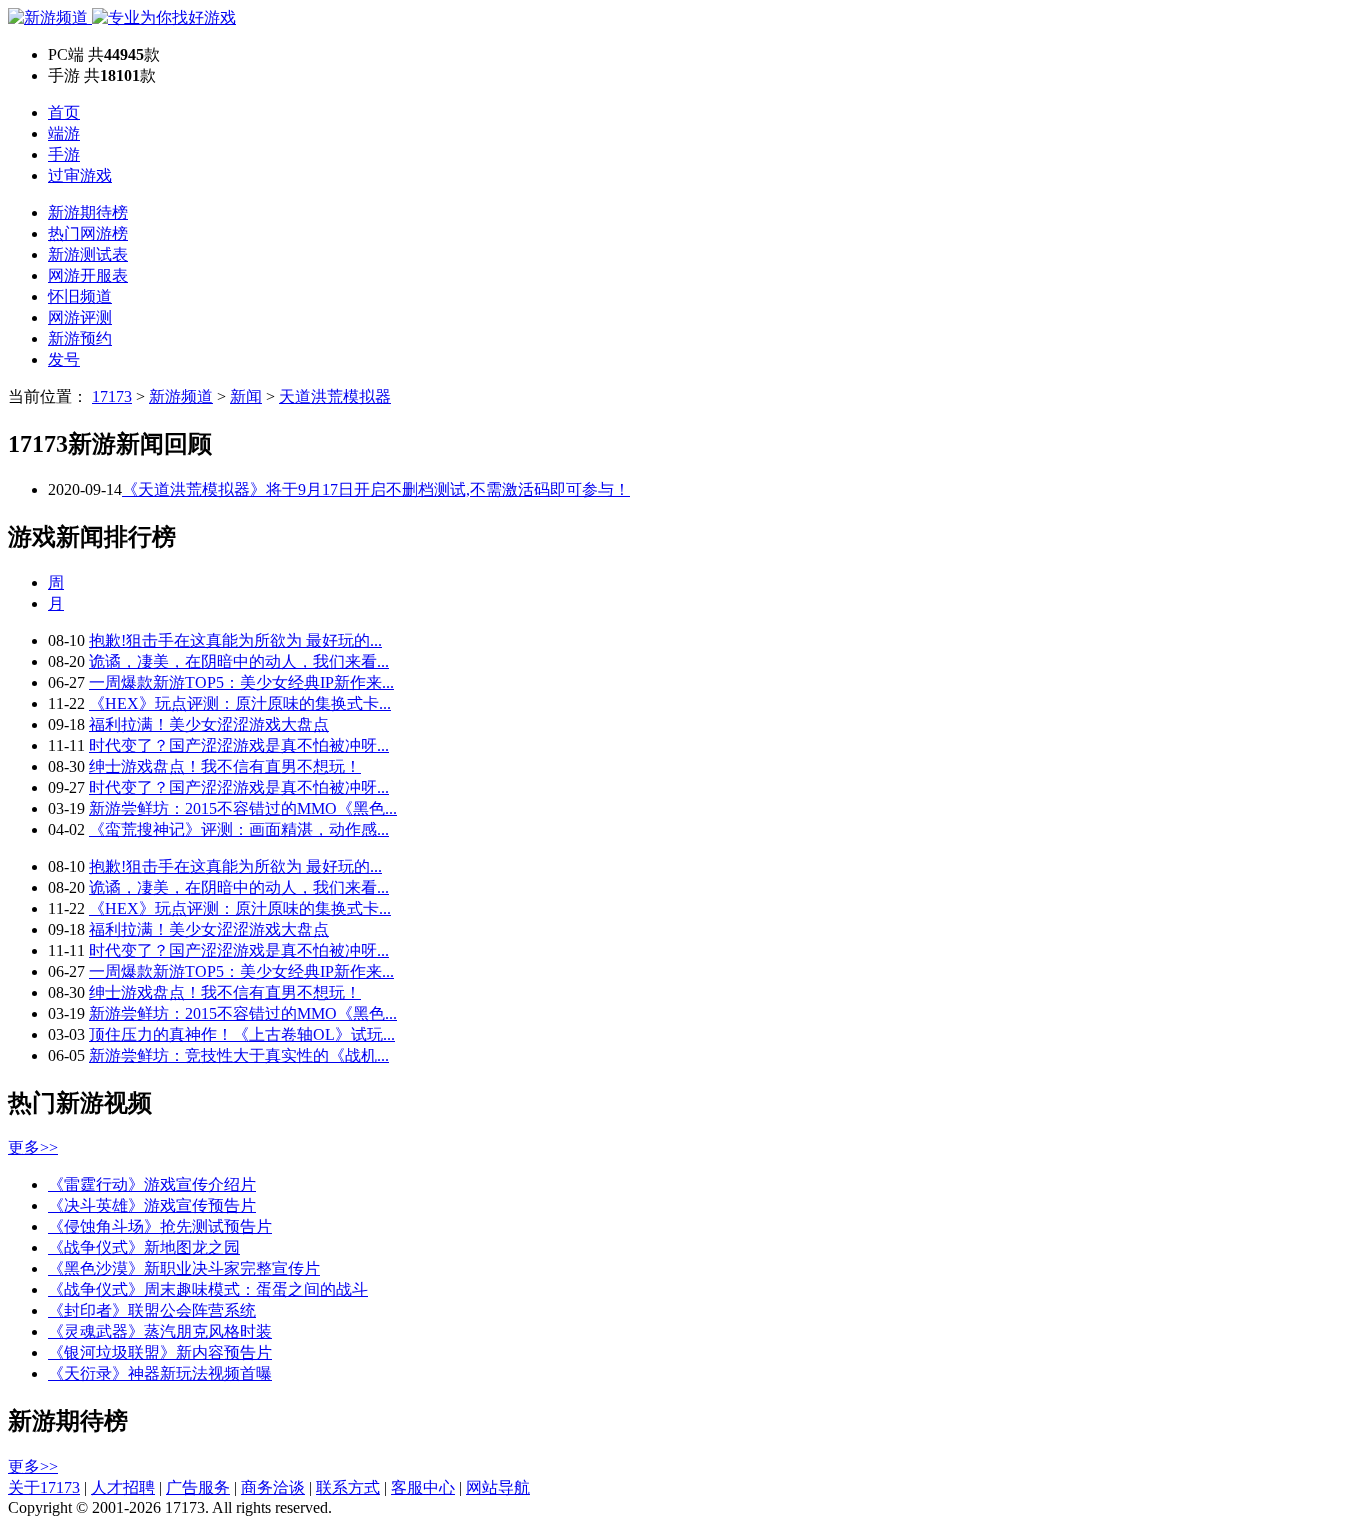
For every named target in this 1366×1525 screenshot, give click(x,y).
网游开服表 (88, 275)
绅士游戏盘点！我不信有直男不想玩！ (225, 766)
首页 (64, 112)
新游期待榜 (88, 212)
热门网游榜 (88, 233)
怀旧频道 (80, 296)
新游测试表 (88, 254)
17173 (112, 396)
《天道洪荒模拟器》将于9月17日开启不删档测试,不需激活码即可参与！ (376, 489)
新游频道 (181, 396)
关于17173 (44, 1487)
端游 (64, 133)
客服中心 (423, 1487)
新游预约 (80, 338)
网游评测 (80, 317)
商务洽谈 (273, 1487)
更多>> (33, 1147)
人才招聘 (123, 1487)
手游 (64, 154)
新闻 (246, 396)
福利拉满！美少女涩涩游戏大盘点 (209, 724)
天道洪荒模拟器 (335, 396)
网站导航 (498, 1487)
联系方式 (348, 1487)
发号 (64, 359)
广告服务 (198, 1487)
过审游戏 (80, 175)
